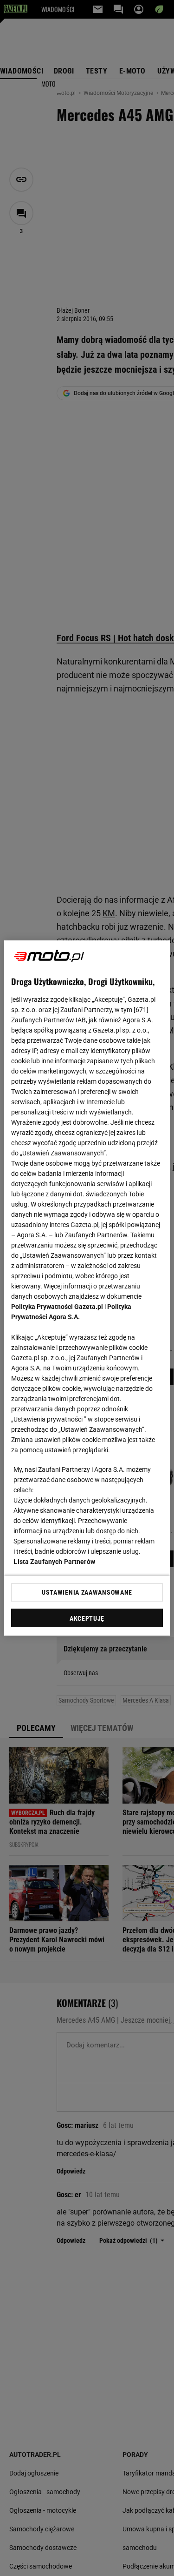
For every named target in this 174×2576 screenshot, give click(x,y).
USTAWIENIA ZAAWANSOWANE (87, 1592)
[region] (87, 1288)
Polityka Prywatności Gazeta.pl (57, 1307)
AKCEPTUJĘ (87, 1618)
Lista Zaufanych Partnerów (54, 1562)
